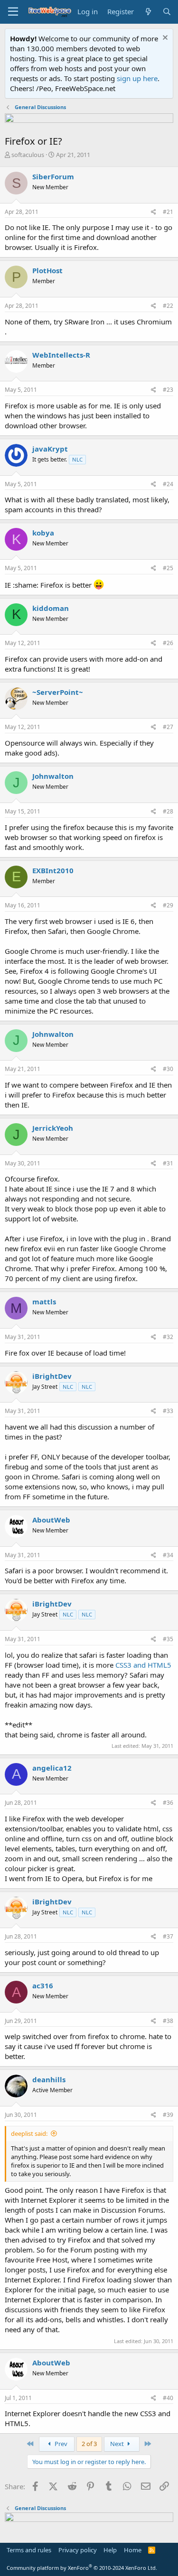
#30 (168, 1069)
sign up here (137, 78)
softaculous (28, 155)
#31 (168, 1163)
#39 (168, 2115)
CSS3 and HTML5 (143, 1665)
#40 (168, 2398)
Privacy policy (78, 2550)
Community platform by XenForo (82, 2568)
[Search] (167, 12)
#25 (168, 568)
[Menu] (13, 12)
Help (110, 2550)
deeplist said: (29, 2133)
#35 (168, 1639)
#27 (168, 727)
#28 (168, 811)
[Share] (154, 212)
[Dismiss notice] (164, 39)
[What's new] (148, 12)
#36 (168, 1803)
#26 (168, 643)
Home (133, 2550)
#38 (168, 2021)
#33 (168, 1411)
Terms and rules (29, 2550)
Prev (60, 2444)
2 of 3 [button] (89, 2444)
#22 (168, 306)
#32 (168, 1337)
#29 (168, 905)
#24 (168, 484)
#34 (168, 1555)
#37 (168, 1936)
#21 (168, 212)
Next (118, 2444)
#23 (168, 390)
